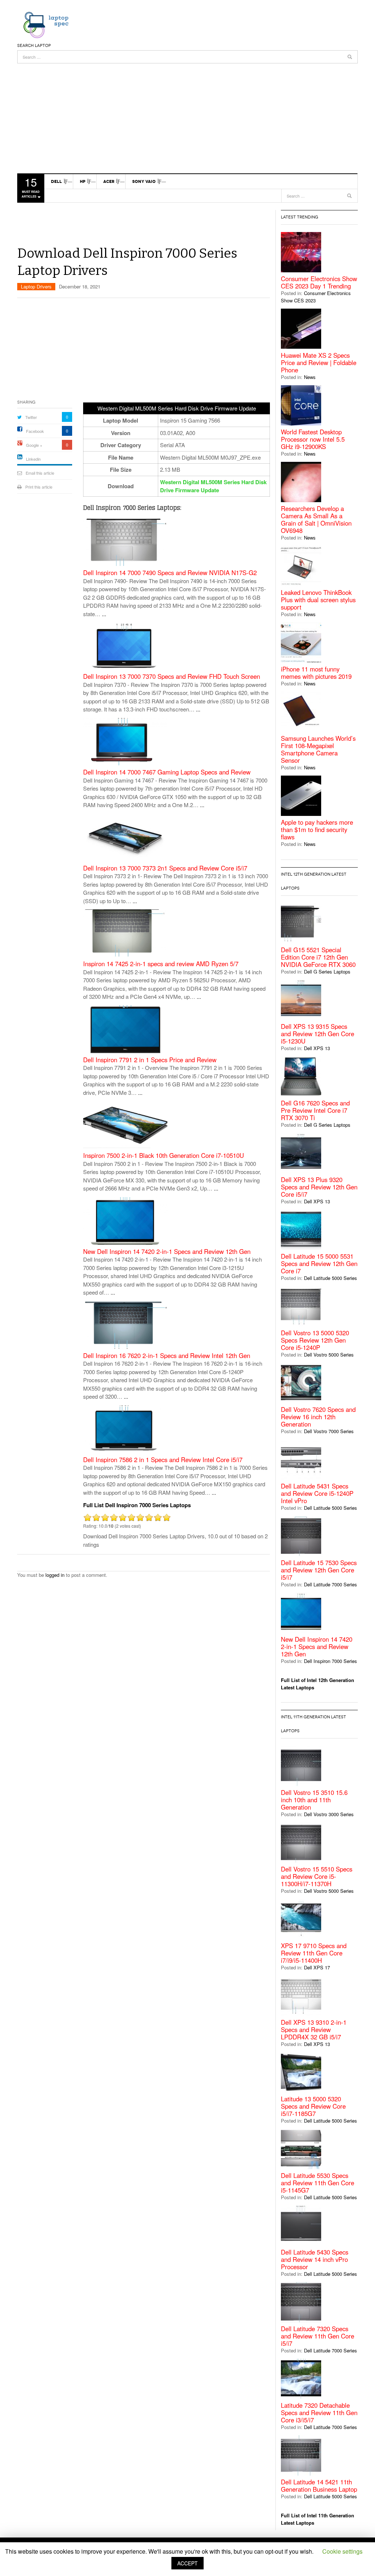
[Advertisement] (187, 115)
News (310, 377)
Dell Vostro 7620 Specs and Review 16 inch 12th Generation (318, 1417)
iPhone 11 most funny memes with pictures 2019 (316, 673)
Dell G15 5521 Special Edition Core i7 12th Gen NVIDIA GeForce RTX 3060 (318, 957)
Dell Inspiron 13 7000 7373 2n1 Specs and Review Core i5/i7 (165, 868)
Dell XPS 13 (317, 1048)
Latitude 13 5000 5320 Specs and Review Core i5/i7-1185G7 (313, 2106)
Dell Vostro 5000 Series (329, 1355)
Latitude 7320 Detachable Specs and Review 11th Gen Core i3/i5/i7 (319, 2413)
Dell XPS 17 (317, 1967)
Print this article (39, 487)
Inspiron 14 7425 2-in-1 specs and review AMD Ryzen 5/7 (161, 964)
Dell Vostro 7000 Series (329, 1431)
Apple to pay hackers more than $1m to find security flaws (317, 829)
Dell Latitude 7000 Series (331, 1584)
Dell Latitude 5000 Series (331, 1278)
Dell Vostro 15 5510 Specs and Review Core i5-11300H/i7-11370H (317, 1876)
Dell (56, 181)
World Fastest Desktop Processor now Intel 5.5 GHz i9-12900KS (313, 439)
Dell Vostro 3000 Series (329, 1814)
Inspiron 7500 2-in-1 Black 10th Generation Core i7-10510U (164, 1155)
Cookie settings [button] (342, 2551)
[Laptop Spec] (44, 24)
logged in (55, 1575)
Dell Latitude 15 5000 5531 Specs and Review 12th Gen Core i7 (319, 1263)
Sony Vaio (144, 181)
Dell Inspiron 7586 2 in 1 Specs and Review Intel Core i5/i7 (163, 1460)
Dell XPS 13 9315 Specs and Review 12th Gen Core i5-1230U (318, 1034)
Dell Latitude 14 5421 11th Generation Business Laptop (319, 2485)
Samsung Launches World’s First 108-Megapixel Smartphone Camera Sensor (318, 749)
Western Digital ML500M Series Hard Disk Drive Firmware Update (213, 486)
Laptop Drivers (36, 286)
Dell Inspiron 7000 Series (331, 1661)
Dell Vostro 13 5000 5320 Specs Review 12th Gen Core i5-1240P (315, 1340)
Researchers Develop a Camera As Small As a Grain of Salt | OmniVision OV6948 (316, 519)
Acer (109, 181)
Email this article (40, 473)
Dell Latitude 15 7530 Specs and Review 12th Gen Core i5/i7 (319, 1570)
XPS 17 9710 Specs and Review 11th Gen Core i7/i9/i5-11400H (314, 1953)
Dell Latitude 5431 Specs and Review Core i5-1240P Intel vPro (317, 1493)
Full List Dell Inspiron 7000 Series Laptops (137, 1505)
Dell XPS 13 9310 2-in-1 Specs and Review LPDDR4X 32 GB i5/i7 (314, 2029)
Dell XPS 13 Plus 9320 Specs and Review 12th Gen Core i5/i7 (319, 1187)
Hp (83, 181)
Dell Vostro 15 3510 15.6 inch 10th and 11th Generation (314, 1800)
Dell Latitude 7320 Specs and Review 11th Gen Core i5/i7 (318, 2336)
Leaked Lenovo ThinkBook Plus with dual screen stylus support (318, 600)
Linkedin (33, 459)
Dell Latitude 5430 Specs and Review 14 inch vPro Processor (315, 2259)
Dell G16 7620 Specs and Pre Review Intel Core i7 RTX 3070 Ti (315, 1110)
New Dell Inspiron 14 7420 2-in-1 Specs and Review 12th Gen (167, 1252)
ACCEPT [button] (187, 2563)
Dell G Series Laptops (327, 971)
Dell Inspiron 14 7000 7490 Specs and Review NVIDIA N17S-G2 (170, 573)
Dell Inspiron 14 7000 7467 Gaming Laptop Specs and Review (167, 772)
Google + (34, 445)
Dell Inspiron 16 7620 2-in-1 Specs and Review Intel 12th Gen (167, 1356)
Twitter (31, 417)
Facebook (35, 431)
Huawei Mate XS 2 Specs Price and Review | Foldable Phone (319, 363)
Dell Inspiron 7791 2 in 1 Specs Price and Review (150, 1060)
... (104, 614)
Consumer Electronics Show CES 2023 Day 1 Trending (319, 282)
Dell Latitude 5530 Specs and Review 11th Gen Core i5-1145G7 (318, 2183)
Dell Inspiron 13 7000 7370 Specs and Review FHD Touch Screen (172, 676)
